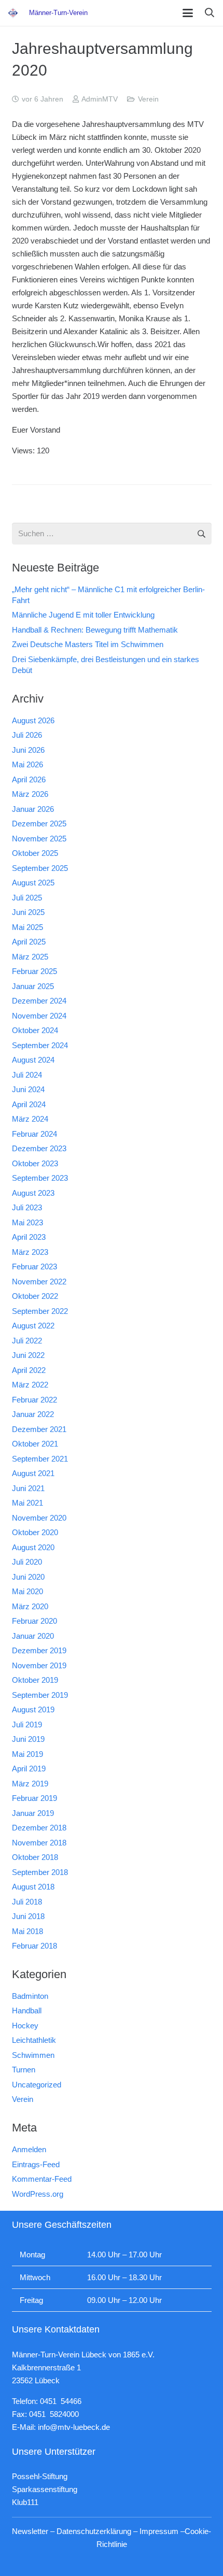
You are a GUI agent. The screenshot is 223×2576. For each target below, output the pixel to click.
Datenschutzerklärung (94, 2531)
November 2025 (39, 839)
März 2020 (30, 1606)
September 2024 (40, 1045)
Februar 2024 (34, 1134)
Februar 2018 (34, 1946)
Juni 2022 (28, 1355)
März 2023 (30, 1252)
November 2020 (39, 1518)
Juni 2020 (28, 1577)
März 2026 (30, 794)
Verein (148, 99)
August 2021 (33, 1473)
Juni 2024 (28, 1089)
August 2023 (33, 1193)
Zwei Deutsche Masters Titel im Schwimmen (88, 644)
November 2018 (39, 1843)
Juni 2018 (28, 1916)
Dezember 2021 (39, 1429)
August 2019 (33, 1709)
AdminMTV (100, 99)
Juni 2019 (28, 1739)
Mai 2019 (27, 1754)
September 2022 (40, 1311)
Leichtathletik (34, 2040)
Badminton (30, 1996)
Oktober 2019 (35, 1680)
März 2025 (30, 957)
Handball (27, 2010)
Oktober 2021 (35, 1444)
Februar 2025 (34, 971)
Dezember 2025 (39, 824)
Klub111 (25, 2502)
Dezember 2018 (39, 1828)
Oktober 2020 (35, 1532)
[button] (188, 13)
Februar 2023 (34, 1266)
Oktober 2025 (35, 853)
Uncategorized (37, 2085)
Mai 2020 (27, 1591)
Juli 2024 (27, 1075)
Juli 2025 (27, 898)
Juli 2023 (27, 1207)
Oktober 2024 (35, 1030)
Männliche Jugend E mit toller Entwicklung (83, 615)
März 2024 (30, 1119)
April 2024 (29, 1104)
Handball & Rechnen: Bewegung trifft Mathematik (95, 630)
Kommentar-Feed (42, 2179)
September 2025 (40, 868)
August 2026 (33, 720)
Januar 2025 (33, 986)
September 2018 (40, 1872)
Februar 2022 (34, 1400)
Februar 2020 (34, 1621)
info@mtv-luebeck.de (74, 2427)
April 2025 (29, 942)
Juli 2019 (27, 1725)
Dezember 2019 (39, 1650)
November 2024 (39, 1016)
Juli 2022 (27, 1341)
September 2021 (40, 1459)
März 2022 (30, 1385)
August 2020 (33, 1547)
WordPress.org (38, 2194)
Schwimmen (33, 2055)
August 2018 (33, 1887)
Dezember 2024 (39, 1001)
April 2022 (29, 1370)
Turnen (24, 2070)
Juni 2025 (28, 912)
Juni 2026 (28, 750)
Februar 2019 (34, 1798)
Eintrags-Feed (36, 2164)
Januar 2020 (33, 1636)
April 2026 (29, 779)
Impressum (159, 2531)
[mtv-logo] (13, 13)
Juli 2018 (27, 1902)
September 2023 (40, 1178)
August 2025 (33, 883)
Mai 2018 (27, 1931)
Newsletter (30, 2531)
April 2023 (29, 1237)
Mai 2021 (27, 1503)
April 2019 (29, 1769)
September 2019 (40, 1695)
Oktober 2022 (35, 1296)
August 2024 (33, 1060)
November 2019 (39, 1665)
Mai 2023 (27, 1222)
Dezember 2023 (39, 1148)
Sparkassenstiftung (45, 2489)
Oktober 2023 (35, 1163)
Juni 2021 (28, 1488)
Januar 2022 (33, 1414)
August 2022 (33, 1326)
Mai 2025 (27, 927)
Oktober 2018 (35, 1857)
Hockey (25, 2026)
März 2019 (30, 1784)
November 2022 (39, 1282)
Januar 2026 (33, 809)
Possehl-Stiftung (40, 2476)
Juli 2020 (27, 1562)
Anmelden (29, 2149)
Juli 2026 (27, 735)
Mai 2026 (27, 764)
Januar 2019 (33, 1813)
